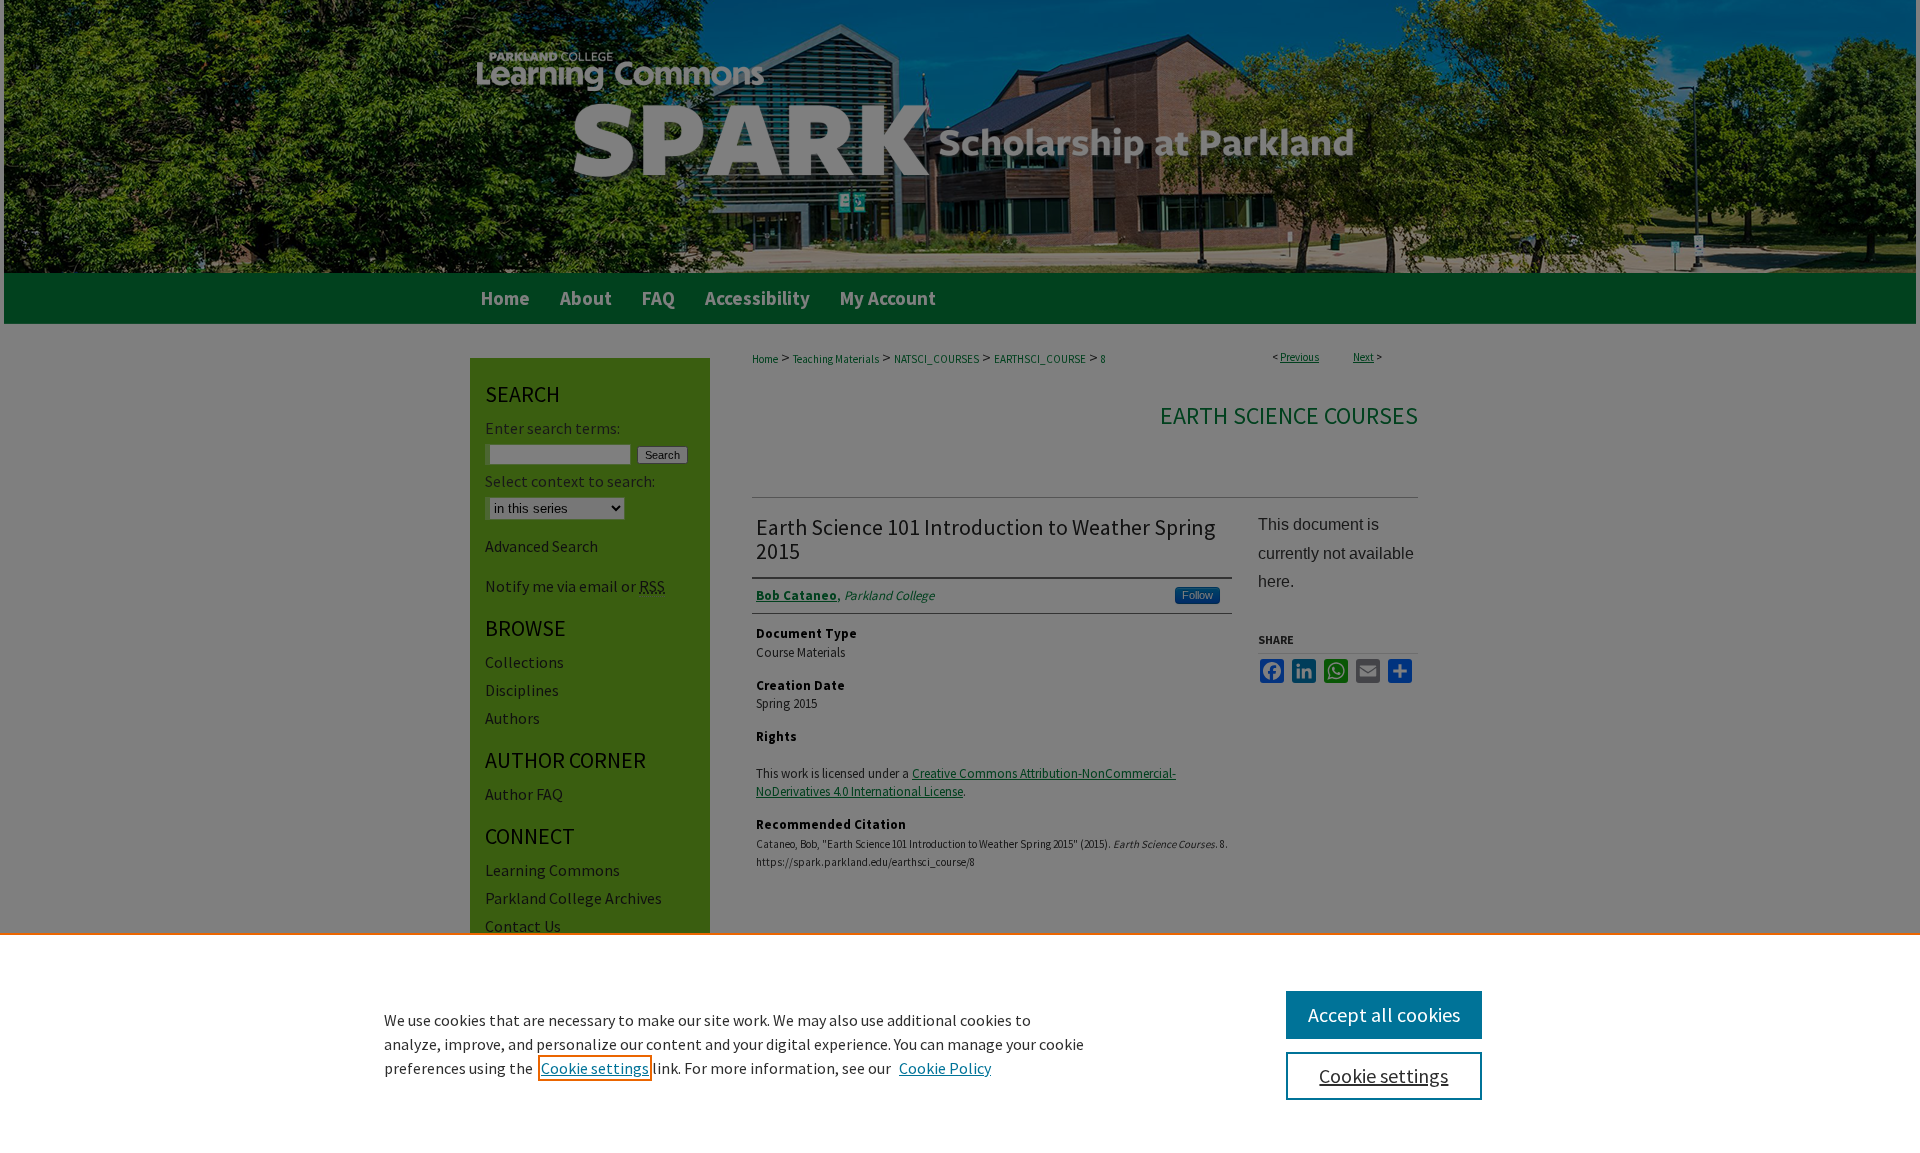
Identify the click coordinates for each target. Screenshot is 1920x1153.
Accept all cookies (1384, 1014)
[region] (960, 1043)
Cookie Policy (945, 1068)
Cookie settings (595, 1068)
